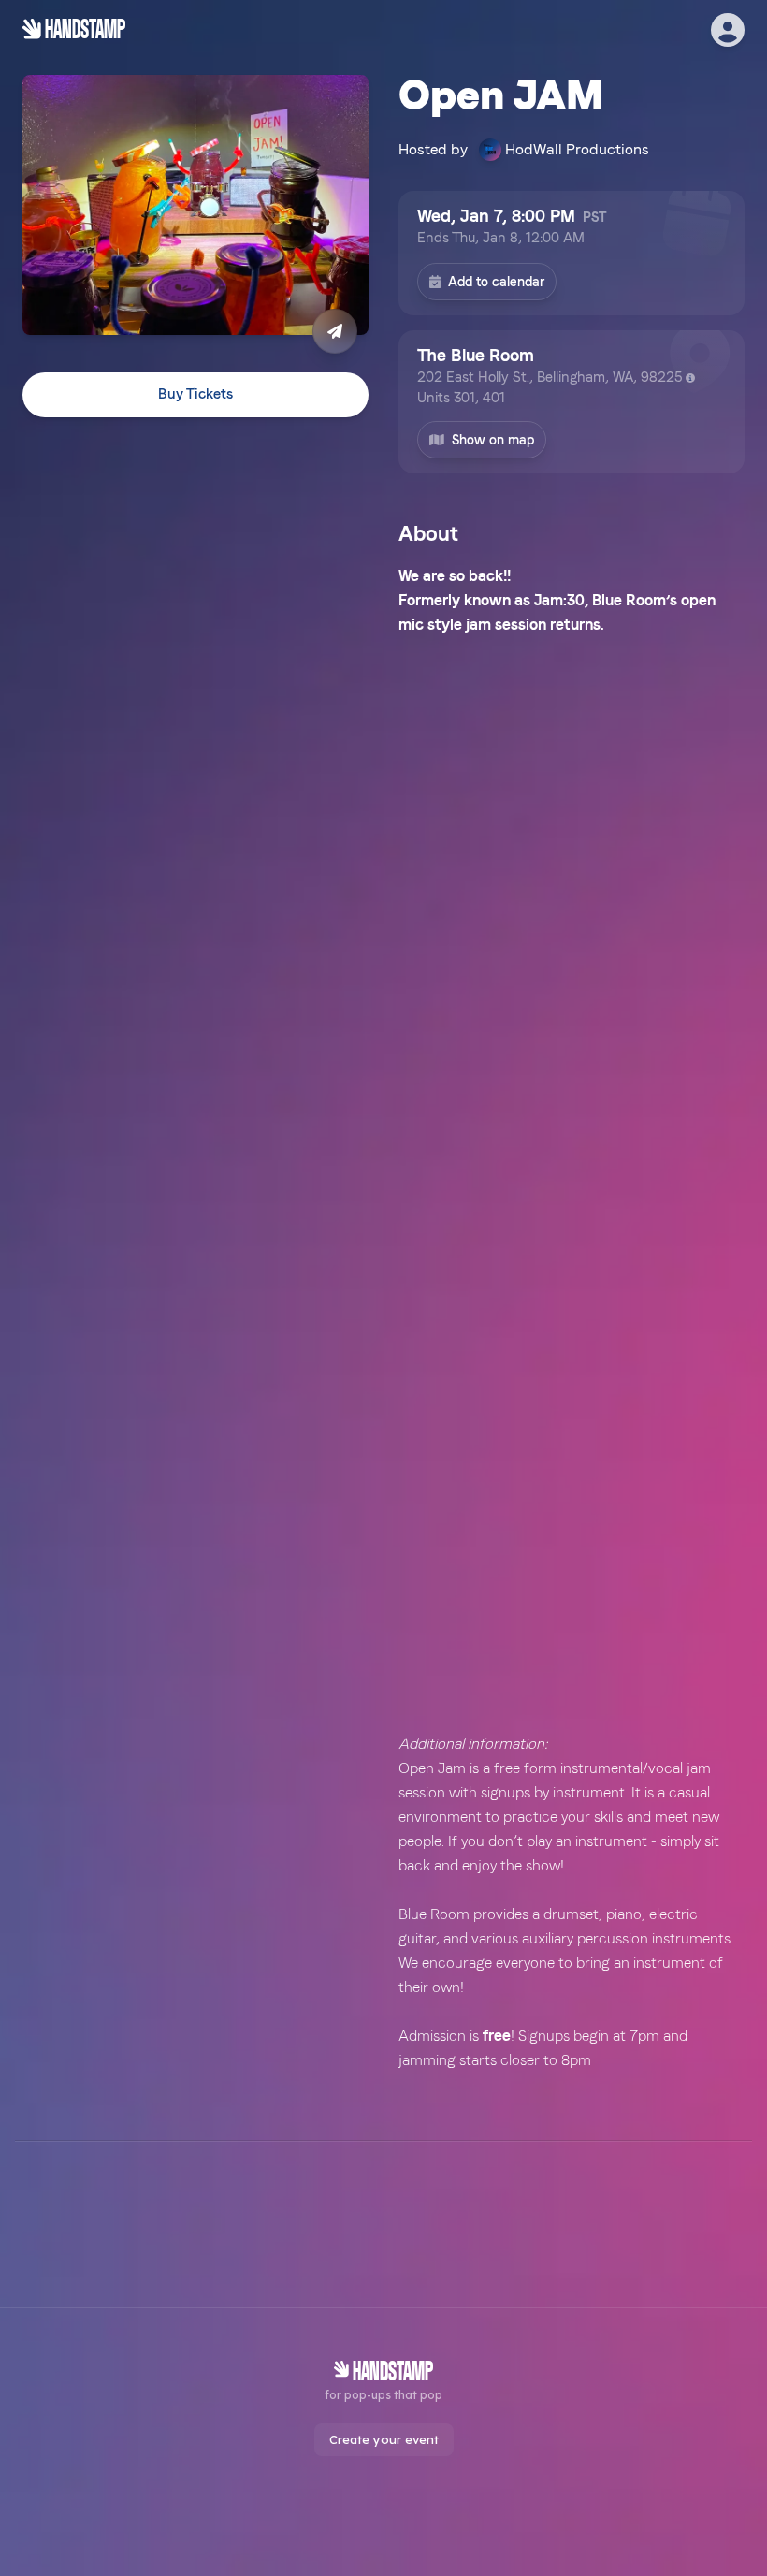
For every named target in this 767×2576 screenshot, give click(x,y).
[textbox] (572, 1318)
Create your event (384, 2439)
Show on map (493, 440)
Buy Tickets (195, 394)
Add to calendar (496, 282)
